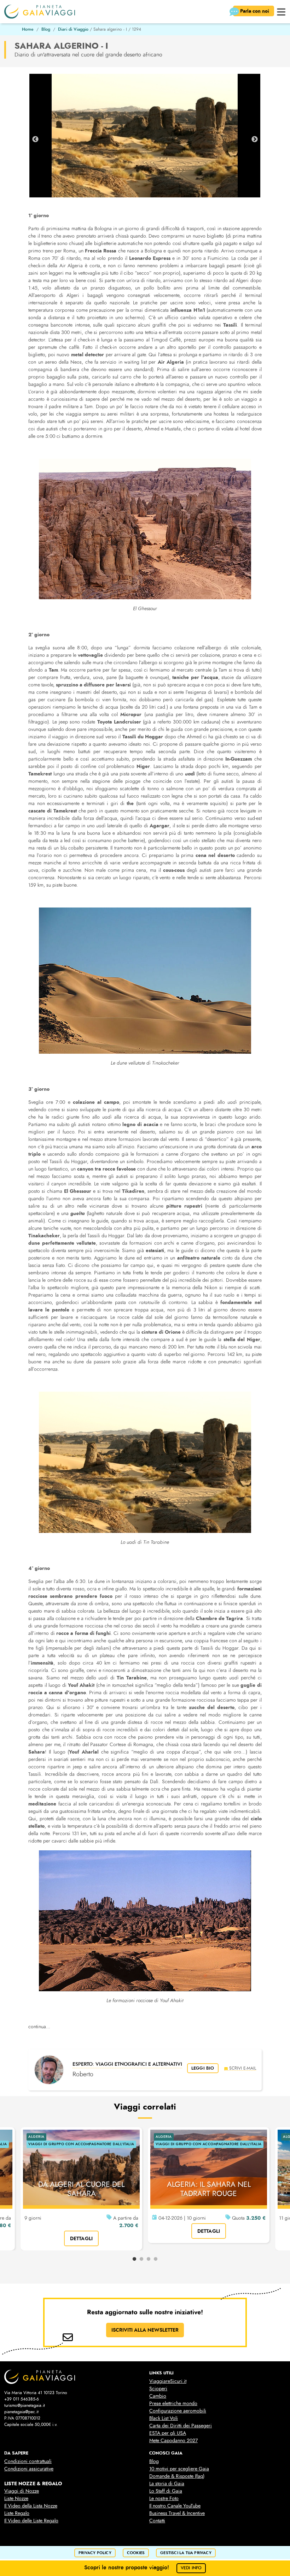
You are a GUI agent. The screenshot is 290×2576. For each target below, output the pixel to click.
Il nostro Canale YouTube (175, 2506)
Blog (46, 29)
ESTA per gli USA (168, 2433)
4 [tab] (156, 2259)
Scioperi (158, 2389)
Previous (35, 139)
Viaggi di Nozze (22, 2491)
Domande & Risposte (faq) (177, 2476)
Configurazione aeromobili (178, 2411)
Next (255, 139)
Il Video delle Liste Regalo (31, 2521)
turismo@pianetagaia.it (25, 2405)
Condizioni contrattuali (28, 2461)
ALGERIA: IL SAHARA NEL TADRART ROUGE (209, 2189)
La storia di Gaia (167, 2484)
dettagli (82, 2238)
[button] (281, 11)
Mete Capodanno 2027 (173, 2441)
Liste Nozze (16, 2498)
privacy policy (95, 2553)
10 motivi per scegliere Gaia (179, 2469)
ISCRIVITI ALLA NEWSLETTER (145, 2330)
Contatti (157, 2521)
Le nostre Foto (164, 2498)
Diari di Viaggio (73, 29)
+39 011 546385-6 (22, 2399)
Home (28, 29)
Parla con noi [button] (255, 11)
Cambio (158, 2396)
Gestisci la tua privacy (186, 2553)
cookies (136, 2553)
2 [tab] (141, 2259)
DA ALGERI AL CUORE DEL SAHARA (81, 2189)
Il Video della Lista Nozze (31, 2506)
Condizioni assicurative (29, 2469)
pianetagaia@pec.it (21, 2412)
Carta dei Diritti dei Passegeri (181, 2426)
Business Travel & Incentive (177, 2513)
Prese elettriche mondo (173, 2404)
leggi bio (203, 2068)
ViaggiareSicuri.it (168, 2381)
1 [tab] (134, 2259)
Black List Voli (164, 2418)
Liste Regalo (17, 2513)
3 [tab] (149, 2259)
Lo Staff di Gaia (166, 2491)
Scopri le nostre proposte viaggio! (143, 2567)
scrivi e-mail (243, 2068)
